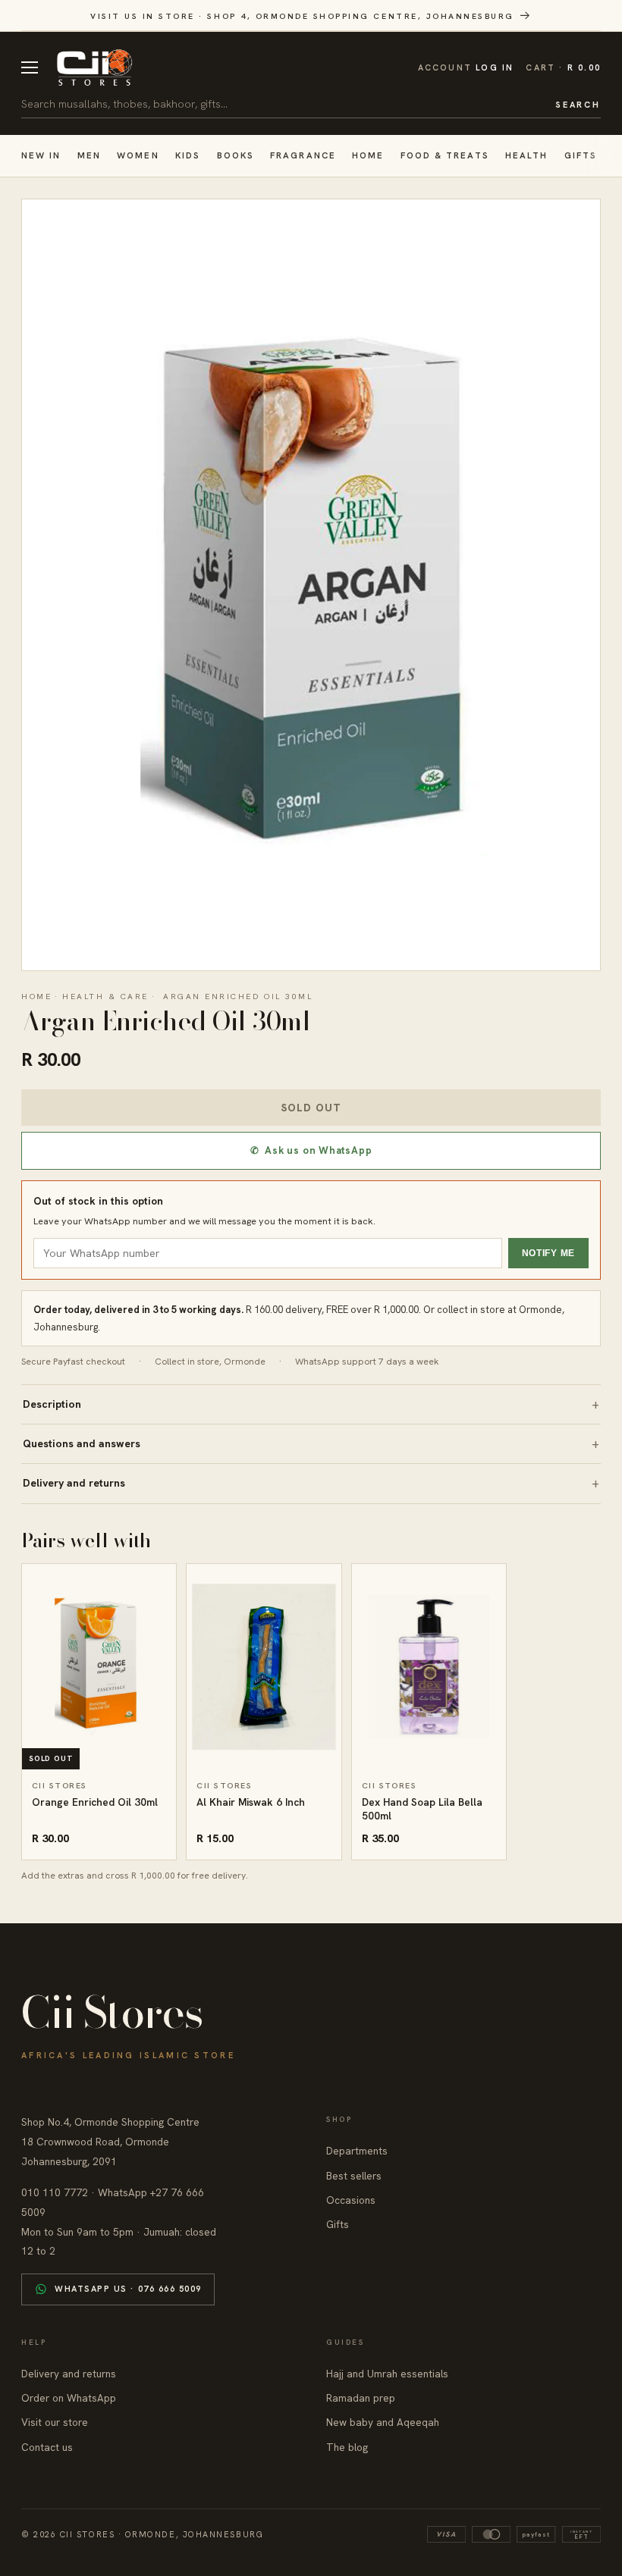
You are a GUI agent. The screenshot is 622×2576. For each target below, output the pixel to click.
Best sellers (354, 2176)
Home (368, 155)
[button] (563, 68)
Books (236, 155)
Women (138, 155)
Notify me (548, 1253)
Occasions (351, 2200)
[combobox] (283, 104)
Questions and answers (82, 1443)
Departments (357, 2151)
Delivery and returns (74, 1483)
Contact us (47, 2447)
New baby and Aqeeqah (383, 2422)
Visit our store (55, 2422)
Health (526, 155)
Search (578, 105)
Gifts (581, 155)
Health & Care (105, 996)
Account (466, 67)
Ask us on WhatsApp (311, 1150)
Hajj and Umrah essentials (387, 2374)
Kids (188, 155)
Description (52, 1404)
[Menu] (30, 67)
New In (41, 155)
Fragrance (303, 155)
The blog (347, 2447)
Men (89, 155)
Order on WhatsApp (69, 2398)
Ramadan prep (361, 2398)
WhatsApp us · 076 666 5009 (128, 2289)
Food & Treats (445, 155)
